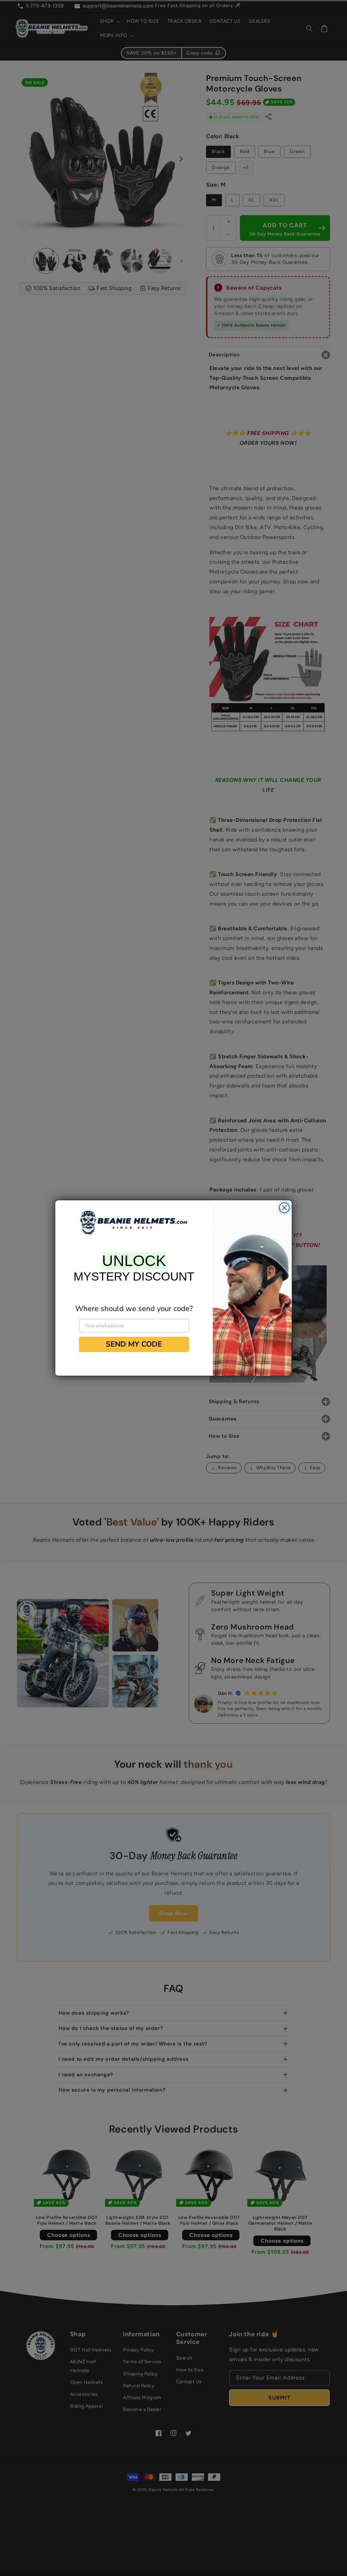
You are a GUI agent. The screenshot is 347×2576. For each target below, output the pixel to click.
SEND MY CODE (134, 1344)
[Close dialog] (284, 1208)
